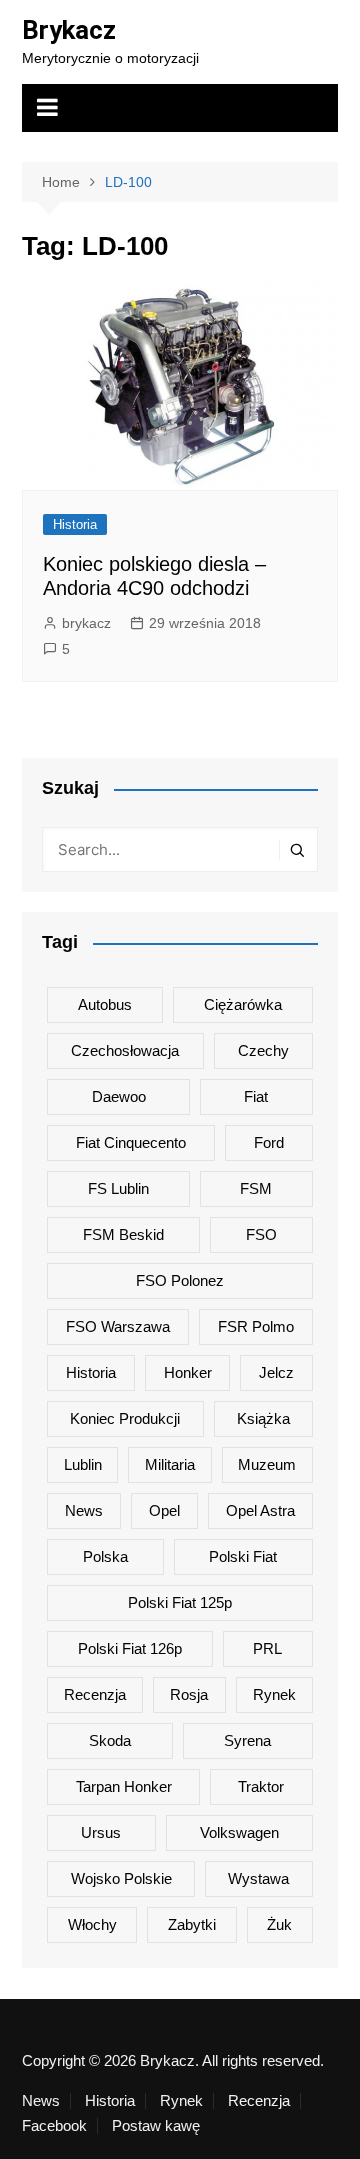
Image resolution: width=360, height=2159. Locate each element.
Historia (75, 524)
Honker (188, 1372)
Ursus (101, 1832)
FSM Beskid (123, 1234)
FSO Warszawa (118, 1326)
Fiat (256, 1096)
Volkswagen (239, 1832)
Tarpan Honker (124, 1786)
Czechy (263, 1050)
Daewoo (119, 1096)
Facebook (54, 2126)
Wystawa (258, 1878)
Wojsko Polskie (121, 1878)
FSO (261, 1234)
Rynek (274, 1694)
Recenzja (95, 1694)
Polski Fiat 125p (180, 1602)
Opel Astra (260, 1510)
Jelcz (276, 1372)
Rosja (189, 1694)
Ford (269, 1142)
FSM (256, 1188)
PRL (267, 1648)
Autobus (105, 1004)
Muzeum (267, 1464)
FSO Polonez (180, 1280)
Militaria (170, 1464)
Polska (105, 1556)
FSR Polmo (256, 1326)
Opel (164, 1510)
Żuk (279, 1924)
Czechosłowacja (125, 1050)
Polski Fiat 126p (130, 1648)
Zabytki (192, 1924)
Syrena (247, 1740)
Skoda (110, 1740)
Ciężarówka (243, 1004)
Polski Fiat (243, 1556)
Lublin (83, 1464)
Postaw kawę (156, 2126)
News (84, 1510)
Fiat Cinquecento (131, 1142)
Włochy (92, 1924)
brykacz (86, 623)
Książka (263, 1418)
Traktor (261, 1786)
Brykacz (69, 30)
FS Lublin (118, 1188)
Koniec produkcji (125, 1418)
